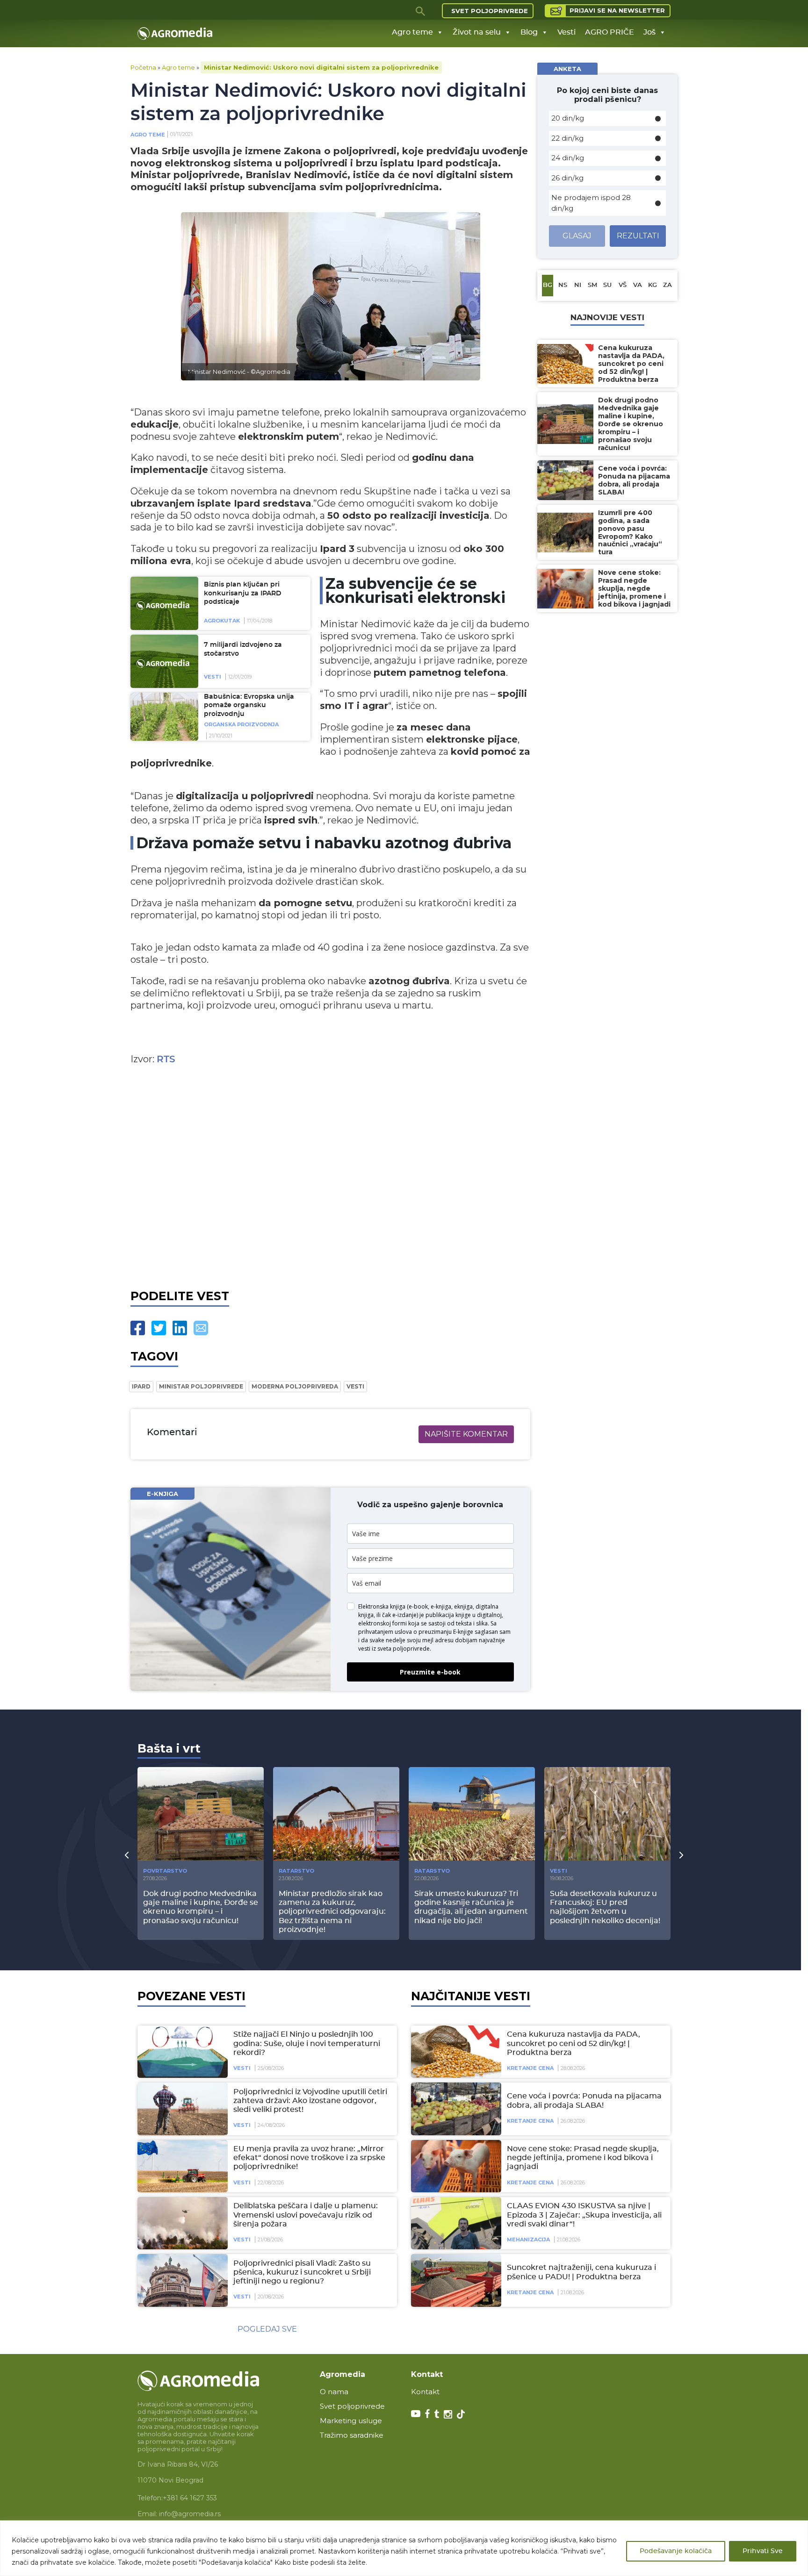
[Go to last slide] (127, 1854)
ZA (667, 285)
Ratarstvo (296, 1871)
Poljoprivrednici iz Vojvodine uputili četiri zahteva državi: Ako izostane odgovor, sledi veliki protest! (310, 2101)
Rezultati (638, 236)
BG (548, 285)
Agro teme (412, 32)
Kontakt (425, 2392)
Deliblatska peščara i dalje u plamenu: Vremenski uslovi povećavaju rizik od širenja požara (306, 2215)
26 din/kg (567, 178)
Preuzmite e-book (430, 1672)
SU (607, 285)
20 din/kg (568, 118)
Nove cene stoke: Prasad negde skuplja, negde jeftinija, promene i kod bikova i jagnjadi (583, 2158)
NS (563, 285)
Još (649, 32)
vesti (355, 1386)
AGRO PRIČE (610, 32)
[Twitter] (159, 1328)
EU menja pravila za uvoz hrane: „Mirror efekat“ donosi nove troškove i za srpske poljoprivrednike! (309, 2158)
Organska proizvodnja (241, 724)
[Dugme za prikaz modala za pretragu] (421, 11)
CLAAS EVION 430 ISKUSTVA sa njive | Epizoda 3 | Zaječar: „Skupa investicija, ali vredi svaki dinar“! (584, 2215)
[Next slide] (681, 1854)
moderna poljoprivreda (295, 1386)
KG (653, 285)
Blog (529, 32)
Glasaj (577, 236)
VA (638, 285)
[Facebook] (138, 1328)
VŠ (623, 285)
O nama (334, 2392)
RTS (166, 1059)
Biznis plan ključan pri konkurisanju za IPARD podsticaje (243, 593)
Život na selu (477, 32)
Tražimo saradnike (352, 2435)
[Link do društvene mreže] (416, 2413)
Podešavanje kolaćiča (676, 2551)
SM (592, 285)
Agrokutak (222, 621)
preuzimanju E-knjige (446, 1632)
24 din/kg (568, 158)
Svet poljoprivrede (490, 11)
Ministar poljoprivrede (201, 1386)
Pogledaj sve (267, 2329)
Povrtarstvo (165, 1871)
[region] (404, 2548)
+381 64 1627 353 (190, 2498)
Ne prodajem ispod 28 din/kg (591, 203)
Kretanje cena (530, 2068)
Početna (143, 67)
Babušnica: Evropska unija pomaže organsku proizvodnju (249, 705)
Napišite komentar (466, 1434)
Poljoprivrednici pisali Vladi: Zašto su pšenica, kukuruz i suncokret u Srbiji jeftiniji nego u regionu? (302, 2272)
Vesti (566, 32)
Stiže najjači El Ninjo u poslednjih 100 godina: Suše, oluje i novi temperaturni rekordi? (307, 2043)
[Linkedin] (180, 1328)
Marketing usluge (351, 2421)
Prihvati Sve (763, 2551)
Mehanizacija (528, 2240)
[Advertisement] (330, 1175)
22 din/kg (567, 138)
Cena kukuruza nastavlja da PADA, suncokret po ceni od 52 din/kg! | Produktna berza (574, 2043)
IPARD (141, 1386)
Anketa (567, 69)
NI (578, 285)
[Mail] (201, 1328)
